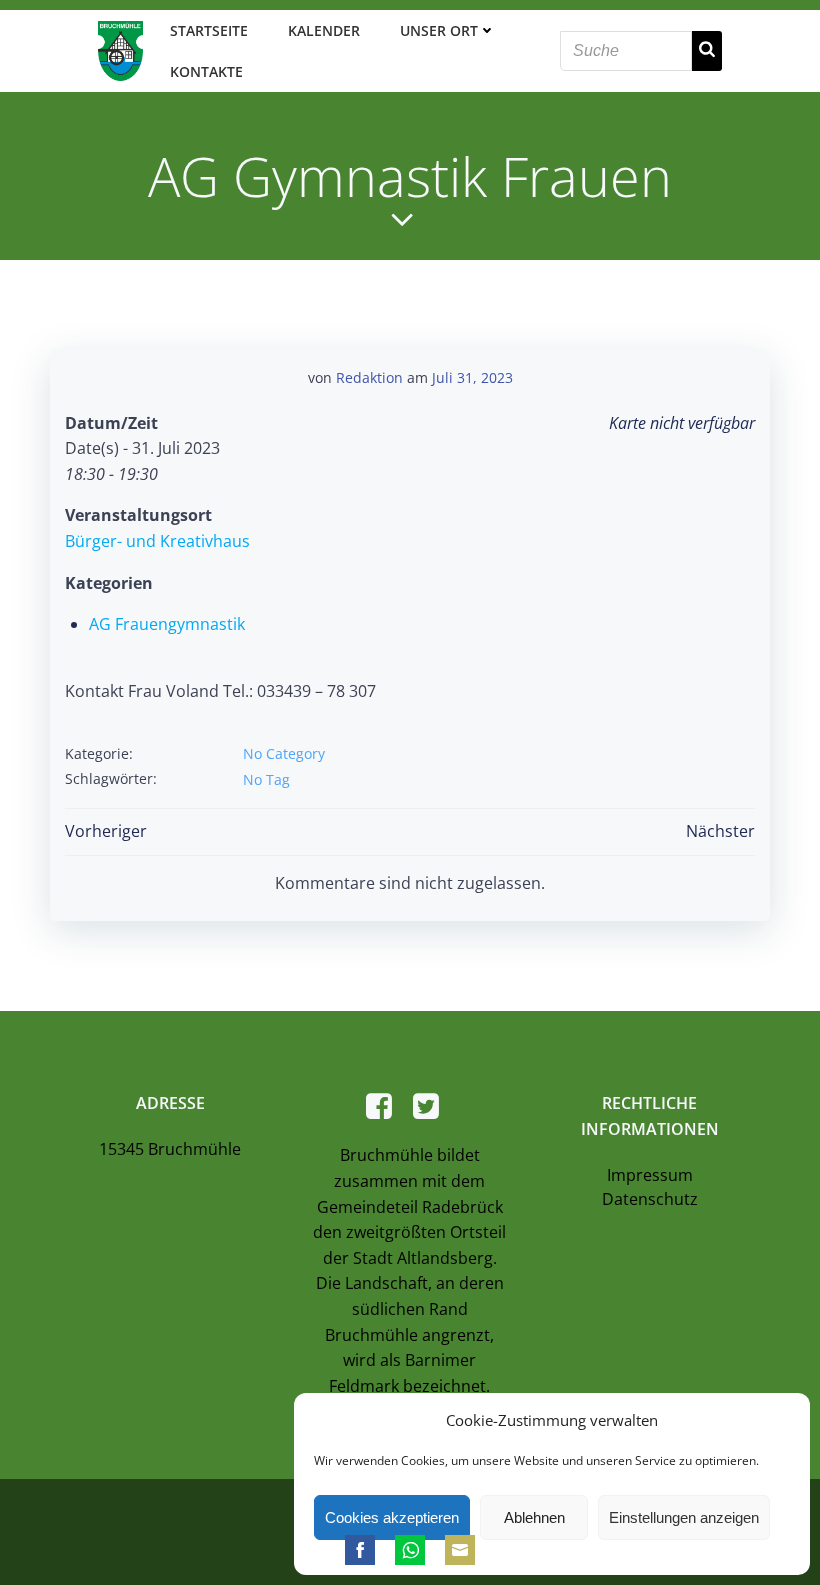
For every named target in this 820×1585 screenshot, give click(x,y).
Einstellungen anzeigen (684, 1517)
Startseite (209, 30)
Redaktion (369, 377)
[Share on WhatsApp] (410, 1550)
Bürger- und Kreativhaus (157, 541)
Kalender (324, 30)
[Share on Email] (460, 1550)
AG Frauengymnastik (167, 624)
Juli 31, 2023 (472, 377)
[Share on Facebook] (360, 1550)
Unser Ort (439, 30)
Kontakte (206, 71)
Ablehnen (534, 1517)
